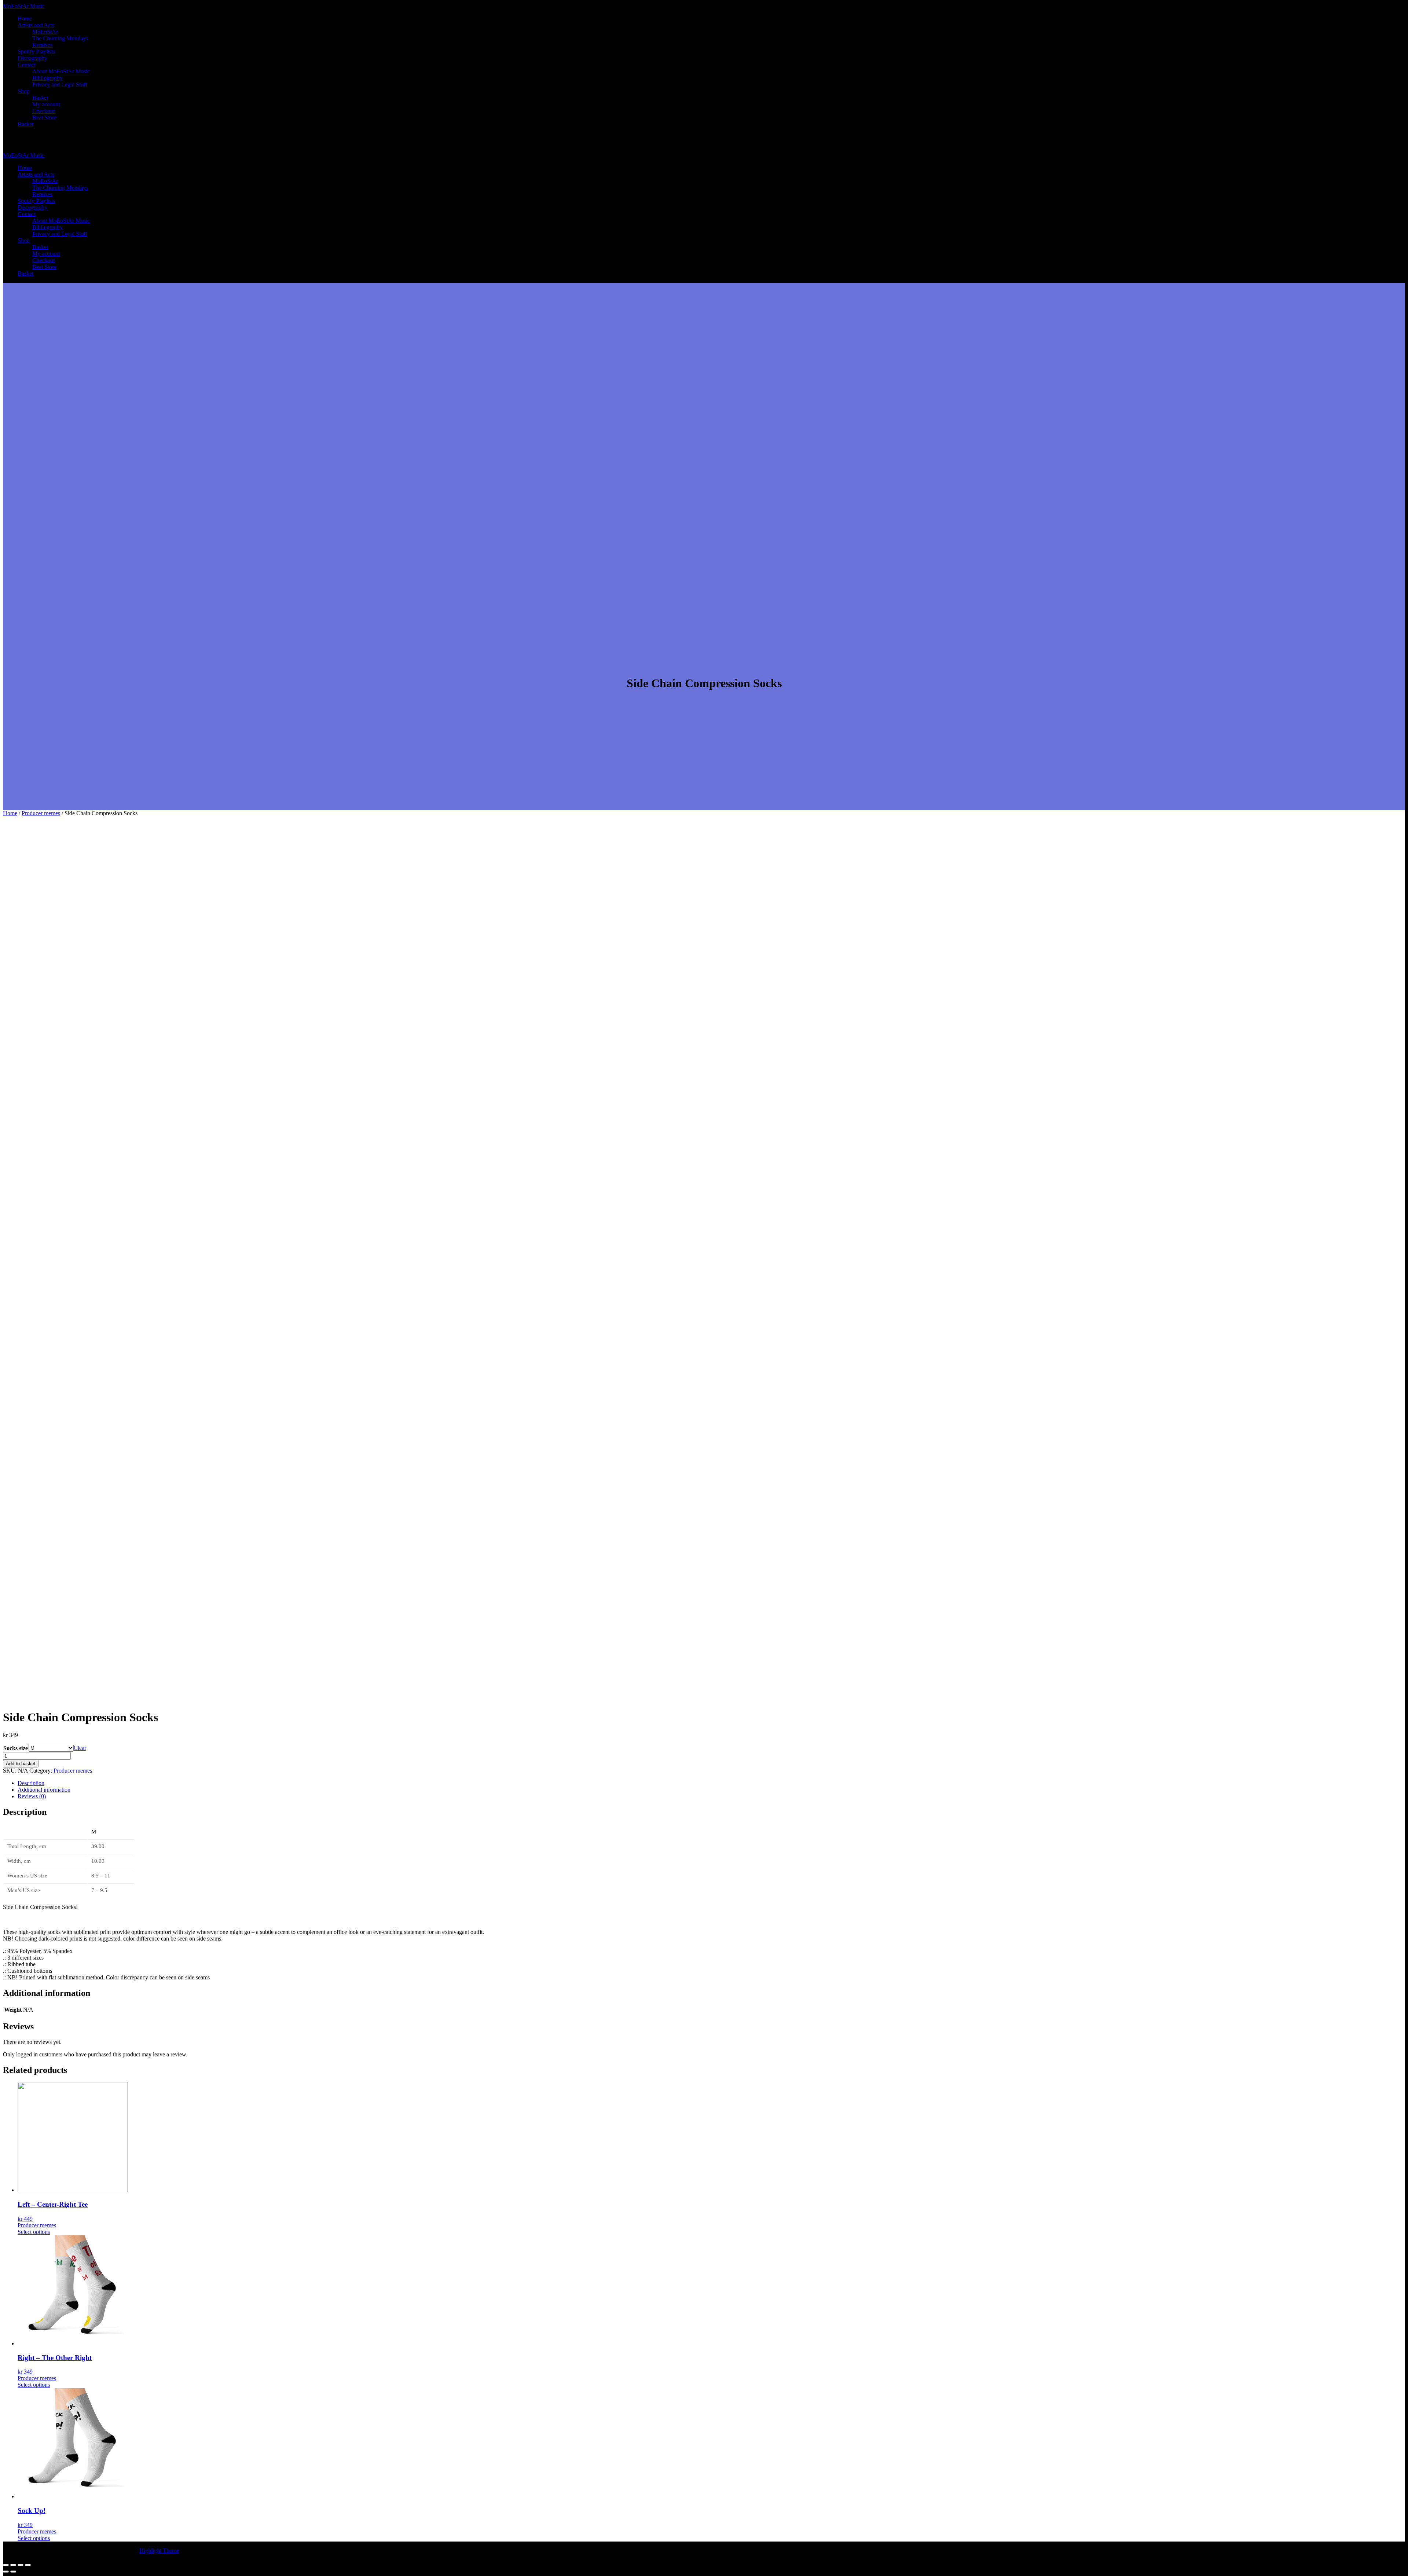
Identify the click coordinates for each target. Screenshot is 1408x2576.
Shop (24, 91)
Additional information (44, 1790)
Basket (40, 98)
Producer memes (41, 813)
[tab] (711, 1783)
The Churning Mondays (60, 38)
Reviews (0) (32, 1796)
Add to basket (21, 1764)
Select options (34, 2232)
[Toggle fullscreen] (21, 2565)
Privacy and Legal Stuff (60, 85)
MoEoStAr (45, 32)
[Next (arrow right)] (13, 2572)
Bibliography (47, 78)
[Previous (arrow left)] (6, 2572)
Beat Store (44, 118)
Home (25, 19)
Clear (80, 1748)
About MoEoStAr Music (61, 71)
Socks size (16, 1748)
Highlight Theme (159, 2551)
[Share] (13, 2565)
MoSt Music (24, 6)
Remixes (42, 45)
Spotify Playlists (36, 52)
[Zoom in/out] (28, 2565)
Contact (27, 65)
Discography (32, 58)
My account (46, 104)
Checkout (43, 111)
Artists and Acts (36, 25)
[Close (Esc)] (6, 2565)
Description (31, 1783)
